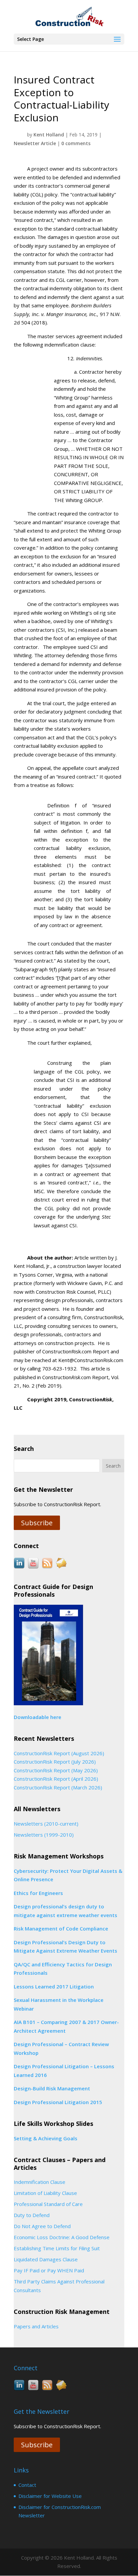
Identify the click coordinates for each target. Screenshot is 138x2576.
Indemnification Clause (40, 2182)
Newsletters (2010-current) (46, 1824)
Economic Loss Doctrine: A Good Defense (62, 2237)
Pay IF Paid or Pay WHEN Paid (49, 2270)
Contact (27, 2485)
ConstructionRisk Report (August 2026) (59, 1753)
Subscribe (37, 1523)
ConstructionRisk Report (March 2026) (58, 1787)
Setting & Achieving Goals (46, 2138)
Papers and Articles (36, 2326)
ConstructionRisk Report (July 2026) (55, 1762)
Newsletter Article (35, 143)
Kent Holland (49, 135)
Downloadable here (38, 1717)
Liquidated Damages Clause (46, 2259)
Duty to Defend (32, 2215)
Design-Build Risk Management (52, 2088)
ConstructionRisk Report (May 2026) (56, 1770)
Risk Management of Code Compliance (61, 1928)
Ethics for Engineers (38, 1893)
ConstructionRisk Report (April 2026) (56, 1779)
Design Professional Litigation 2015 (58, 2102)
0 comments (76, 143)
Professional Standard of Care (48, 2204)
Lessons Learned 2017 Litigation (54, 1986)
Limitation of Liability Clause (45, 2193)
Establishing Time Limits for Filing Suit (57, 2248)
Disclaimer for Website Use (50, 2496)
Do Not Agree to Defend (42, 2226)
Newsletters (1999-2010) (44, 1835)
